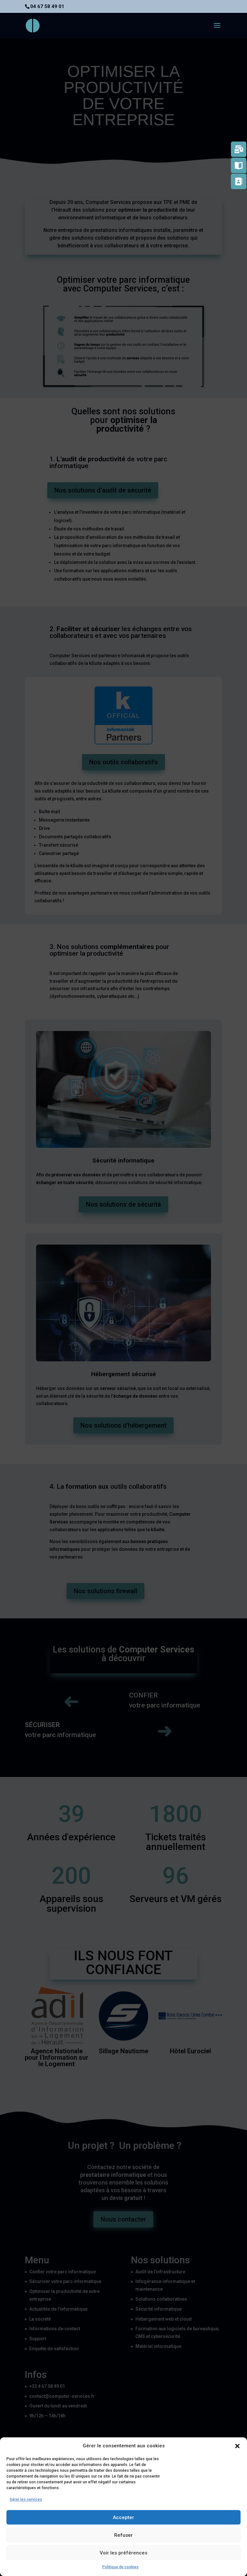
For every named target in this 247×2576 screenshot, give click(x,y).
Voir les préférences (123, 2553)
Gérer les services (26, 2499)
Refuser (123, 2535)
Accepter (123, 2517)
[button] (237, 2446)
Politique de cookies (120, 2567)
